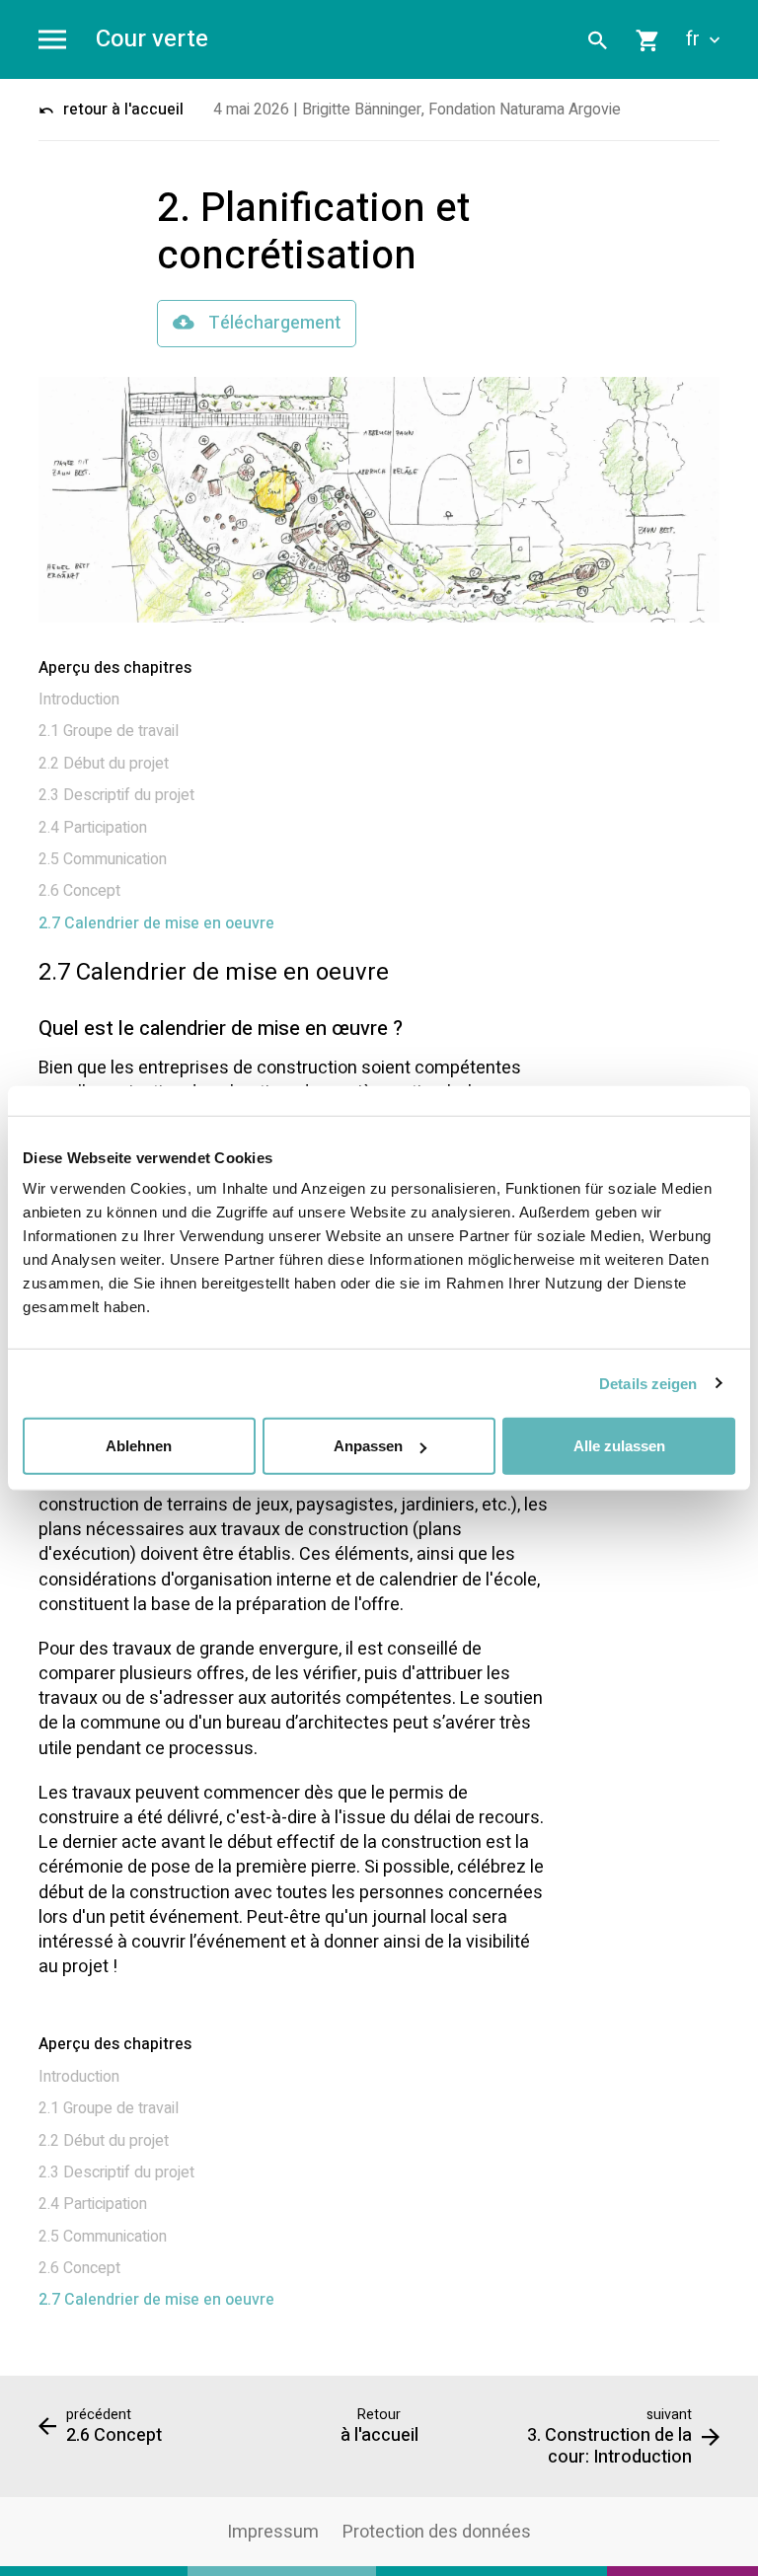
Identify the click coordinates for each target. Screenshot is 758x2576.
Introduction (79, 699)
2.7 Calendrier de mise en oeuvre (156, 923)
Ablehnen (139, 1446)
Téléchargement (272, 323)
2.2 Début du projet (104, 764)
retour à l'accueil (121, 110)
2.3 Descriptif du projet (116, 795)
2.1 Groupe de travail (109, 731)
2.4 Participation (93, 828)
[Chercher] (598, 39)
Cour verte (152, 40)
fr (695, 39)
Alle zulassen (619, 1446)
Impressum (273, 2532)
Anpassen (368, 1446)
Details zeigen (648, 1383)
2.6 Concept (79, 891)
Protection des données (437, 2532)
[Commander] (648, 39)
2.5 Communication (103, 859)
